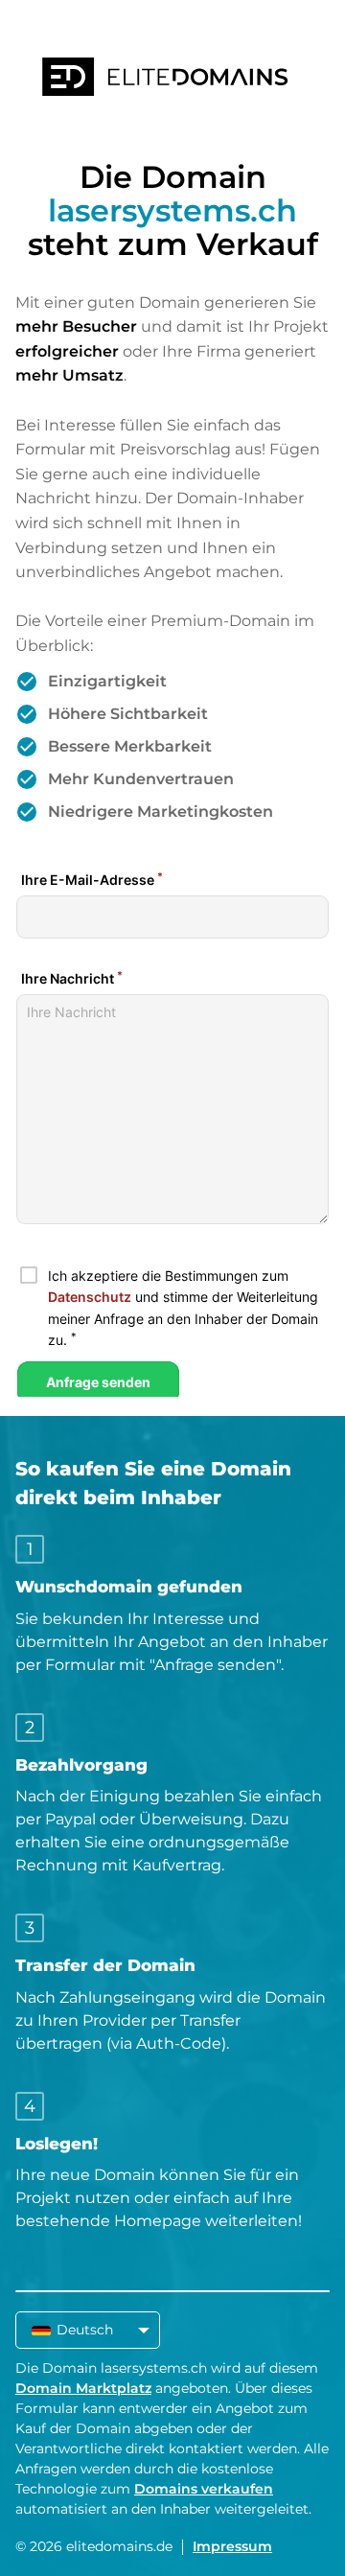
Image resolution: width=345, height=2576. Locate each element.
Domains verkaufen (204, 2489)
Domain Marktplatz (83, 2388)
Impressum (232, 2546)
